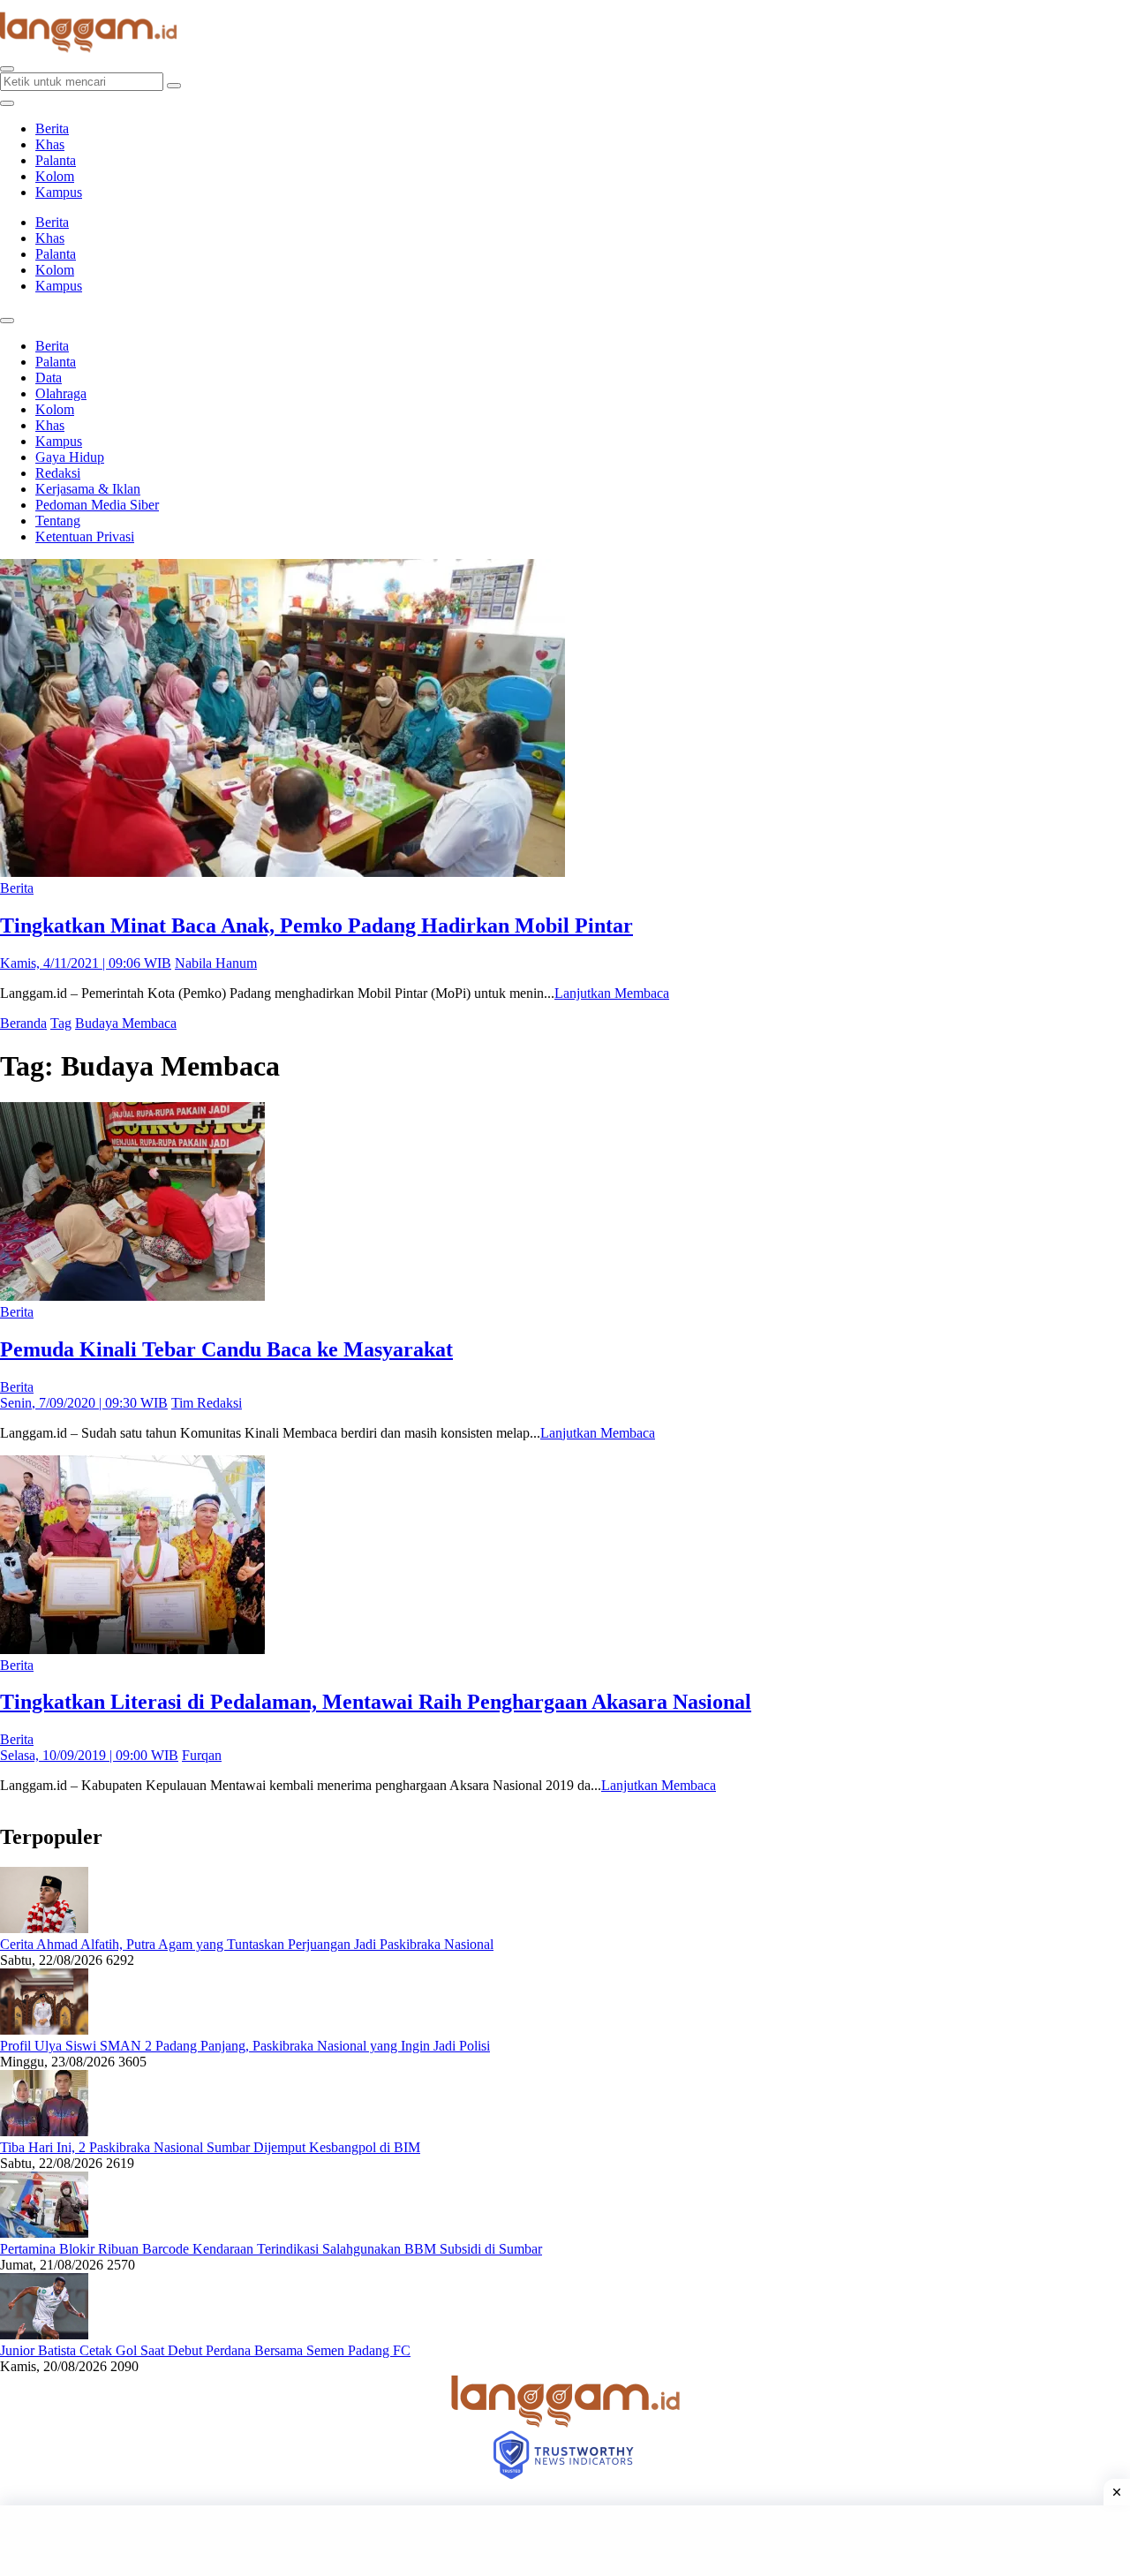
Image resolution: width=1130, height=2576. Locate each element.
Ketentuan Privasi (85, 536)
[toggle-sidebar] (7, 103)
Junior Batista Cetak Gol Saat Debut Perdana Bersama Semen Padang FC (205, 2350)
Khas (50, 144)
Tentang (58, 521)
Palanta (56, 160)
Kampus (59, 192)
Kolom (55, 176)
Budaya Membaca (126, 1023)
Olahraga (61, 393)
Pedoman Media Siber (97, 505)
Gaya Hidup (70, 457)
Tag (61, 1023)
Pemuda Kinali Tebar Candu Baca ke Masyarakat (226, 1349)
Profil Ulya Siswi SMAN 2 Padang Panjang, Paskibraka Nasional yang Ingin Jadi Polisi (245, 2046)
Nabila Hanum (216, 963)
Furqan (202, 1755)
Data (49, 378)
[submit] (174, 86)
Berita (52, 128)
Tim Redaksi (207, 1403)
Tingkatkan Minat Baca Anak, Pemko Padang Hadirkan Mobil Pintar (316, 925)
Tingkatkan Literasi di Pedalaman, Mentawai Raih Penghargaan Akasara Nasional (376, 1702)
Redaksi (58, 473)
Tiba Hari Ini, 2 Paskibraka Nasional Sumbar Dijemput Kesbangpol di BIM (210, 2147)
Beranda (23, 1023)
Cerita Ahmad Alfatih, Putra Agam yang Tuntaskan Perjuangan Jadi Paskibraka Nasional (247, 1944)
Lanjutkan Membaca (612, 993)
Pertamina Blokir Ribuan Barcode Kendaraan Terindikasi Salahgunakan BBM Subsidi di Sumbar (271, 2249)
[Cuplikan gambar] (44, 1928)
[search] (7, 69)
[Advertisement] (565, 2541)
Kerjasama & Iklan (88, 489)
